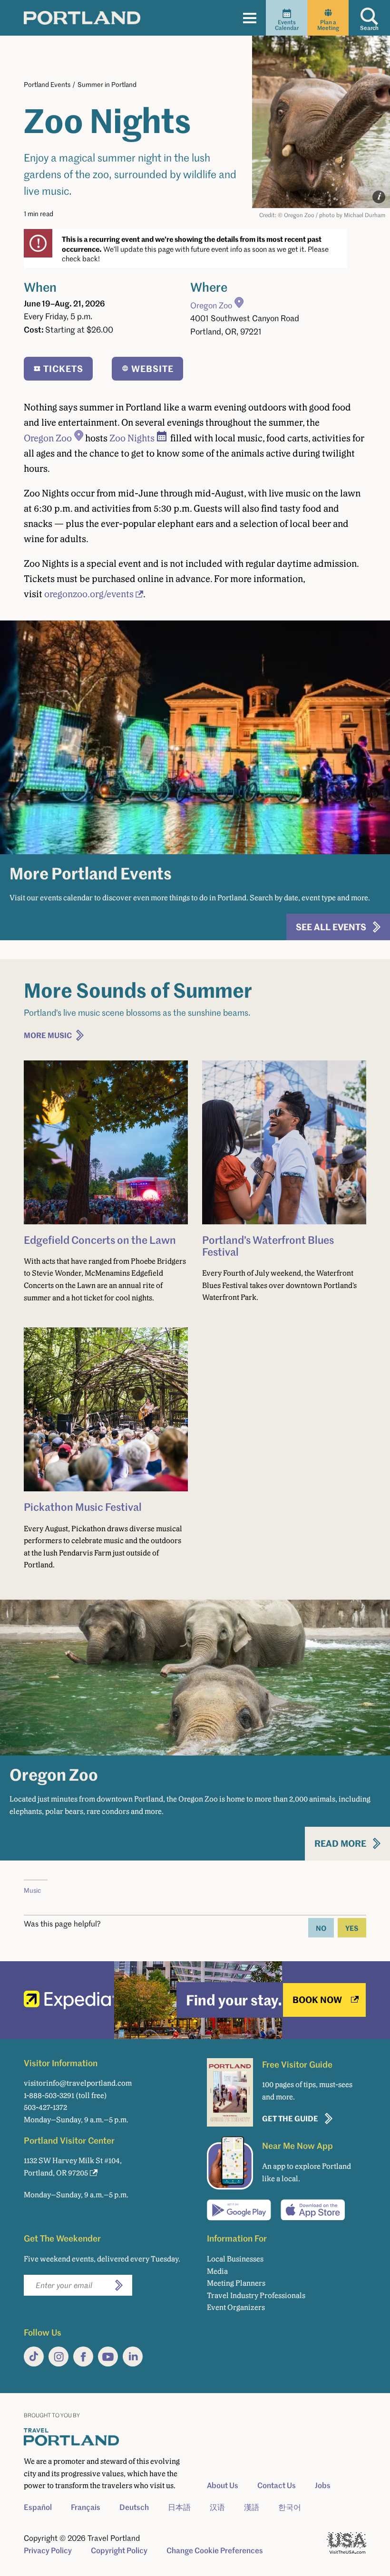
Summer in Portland (107, 84)
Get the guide (290, 2118)
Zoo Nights (132, 438)
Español (38, 2507)
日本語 (179, 2507)
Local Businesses (235, 2259)
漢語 (252, 2507)
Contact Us (277, 2485)
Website (152, 368)
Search (369, 28)
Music (32, 1890)
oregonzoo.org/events (89, 594)
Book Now (317, 1999)
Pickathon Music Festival (83, 1507)
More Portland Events (91, 873)
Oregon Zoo (211, 305)
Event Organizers (236, 2307)
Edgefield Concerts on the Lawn (100, 1240)
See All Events (331, 927)
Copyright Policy (119, 2550)
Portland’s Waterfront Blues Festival (268, 1245)
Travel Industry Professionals (256, 2295)
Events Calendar (287, 25)
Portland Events (47, 84)
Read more (340, 1843)
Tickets (63, 368)
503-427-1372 (45, 2107)
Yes (352, 1928)
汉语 (217, 2507)
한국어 (290, 2507)
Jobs (323, 2485)
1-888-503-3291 (49, 2095)
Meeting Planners (236, 2283)
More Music (48, 1035)
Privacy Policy (48, 2550)
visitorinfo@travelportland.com (78, 2083)
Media (217, 2271)
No (321, 1928)
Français (86, 2507)
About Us (223, 2485)
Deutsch (134, 2507)
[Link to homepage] (82, 18)
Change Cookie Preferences (215, 2550)
